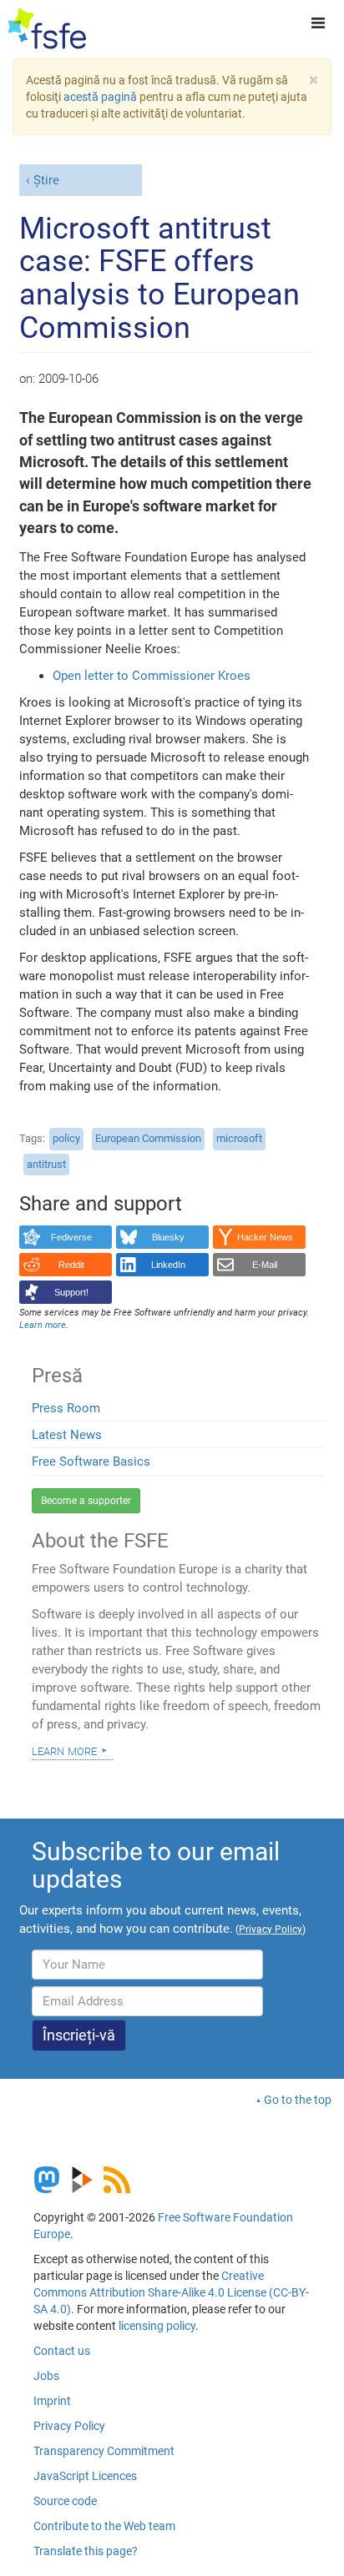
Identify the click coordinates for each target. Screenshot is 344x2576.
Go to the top (298, 2100)
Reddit (71, 1265)
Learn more (64, 1750)
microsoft (239, 1138)
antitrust (46, 1164)
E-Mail (265, 1265)
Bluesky (168, 1237)
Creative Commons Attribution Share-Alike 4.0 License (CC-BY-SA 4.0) (171, 2292)
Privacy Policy (69, 2426)
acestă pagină (100, 97)
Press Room (66, 1408)
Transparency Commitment (104, 2451)
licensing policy (157, 2326)
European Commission (148, 1138)
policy (66, 1138)
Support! (71, 1292)
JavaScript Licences (85, 2476)
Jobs (46, 2376)
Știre (46, 180)
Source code (65, 2501)
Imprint (52, 2401)
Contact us (62, 2351)
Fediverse (71, 1237)
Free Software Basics (91, 1462)
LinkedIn (168, 1265)
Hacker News (265, 1237)
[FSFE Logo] (47, 29)
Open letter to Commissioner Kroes (152, 676)
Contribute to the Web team (104, 2526)
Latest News (67, 1435)
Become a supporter (86, 1501)
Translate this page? (86, 2551)
